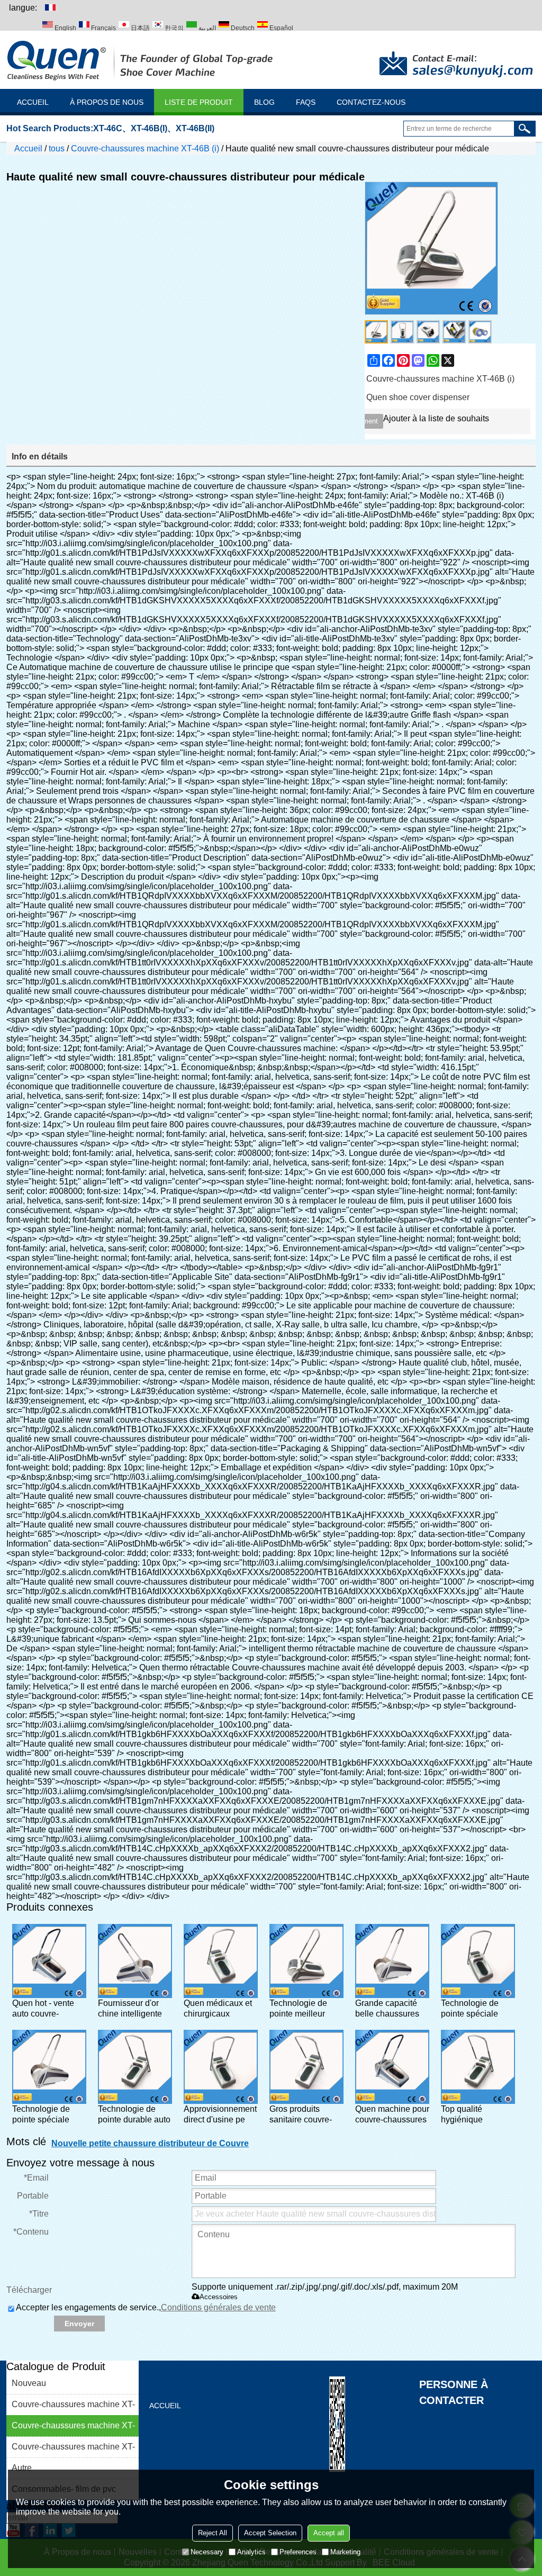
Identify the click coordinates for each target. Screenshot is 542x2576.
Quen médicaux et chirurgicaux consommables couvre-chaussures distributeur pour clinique (219, 2009)
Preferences (298, 2552)
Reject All (213, 2533)
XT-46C (108, 128)
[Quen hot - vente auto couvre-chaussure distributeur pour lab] (49, 1961)
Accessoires (219, 2297)
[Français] (50, 7)
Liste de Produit (199, 102)
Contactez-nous (371, 102)
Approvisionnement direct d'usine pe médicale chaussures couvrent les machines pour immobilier (220, 2115)
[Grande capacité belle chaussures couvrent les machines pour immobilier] (392, 1961)
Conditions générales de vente (218, 2307)
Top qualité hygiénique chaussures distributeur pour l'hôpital (471, 2115)
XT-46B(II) (195, 128)
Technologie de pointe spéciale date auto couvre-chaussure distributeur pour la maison (476, 2009)
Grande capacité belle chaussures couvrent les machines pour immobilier (387, 2009)
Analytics (251, 2552)
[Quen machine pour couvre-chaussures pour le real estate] (392, 2067)
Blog (264, 102)
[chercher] (525, 129)
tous (57, 148)
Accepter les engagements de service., (146, 2307)
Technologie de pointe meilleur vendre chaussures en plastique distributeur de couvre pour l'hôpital (305, 2009)
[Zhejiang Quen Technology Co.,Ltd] (141, 60)
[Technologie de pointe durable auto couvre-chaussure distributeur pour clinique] (135, 2067)
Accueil (33, 102)
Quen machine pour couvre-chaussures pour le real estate (392, 2115)
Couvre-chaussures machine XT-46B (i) (145, 148)
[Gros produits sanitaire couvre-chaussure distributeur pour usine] (306, 2067)
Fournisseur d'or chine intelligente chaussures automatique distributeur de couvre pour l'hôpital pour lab (130, 2009)
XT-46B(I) (149, 128)
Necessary (207, 2552)
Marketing (345, 2552)
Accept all (329, 2533)
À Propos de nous (107, 102)
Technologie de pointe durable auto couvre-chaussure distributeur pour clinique (134, 2115)
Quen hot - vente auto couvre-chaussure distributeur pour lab (43, 2009)
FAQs (306, 102)
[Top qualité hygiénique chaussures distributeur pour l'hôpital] (478, 2067)
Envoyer (79, 2324)
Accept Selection (270, 2533)
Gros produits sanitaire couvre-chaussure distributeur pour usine (301, 2115)
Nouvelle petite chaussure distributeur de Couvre (150, 2143)
